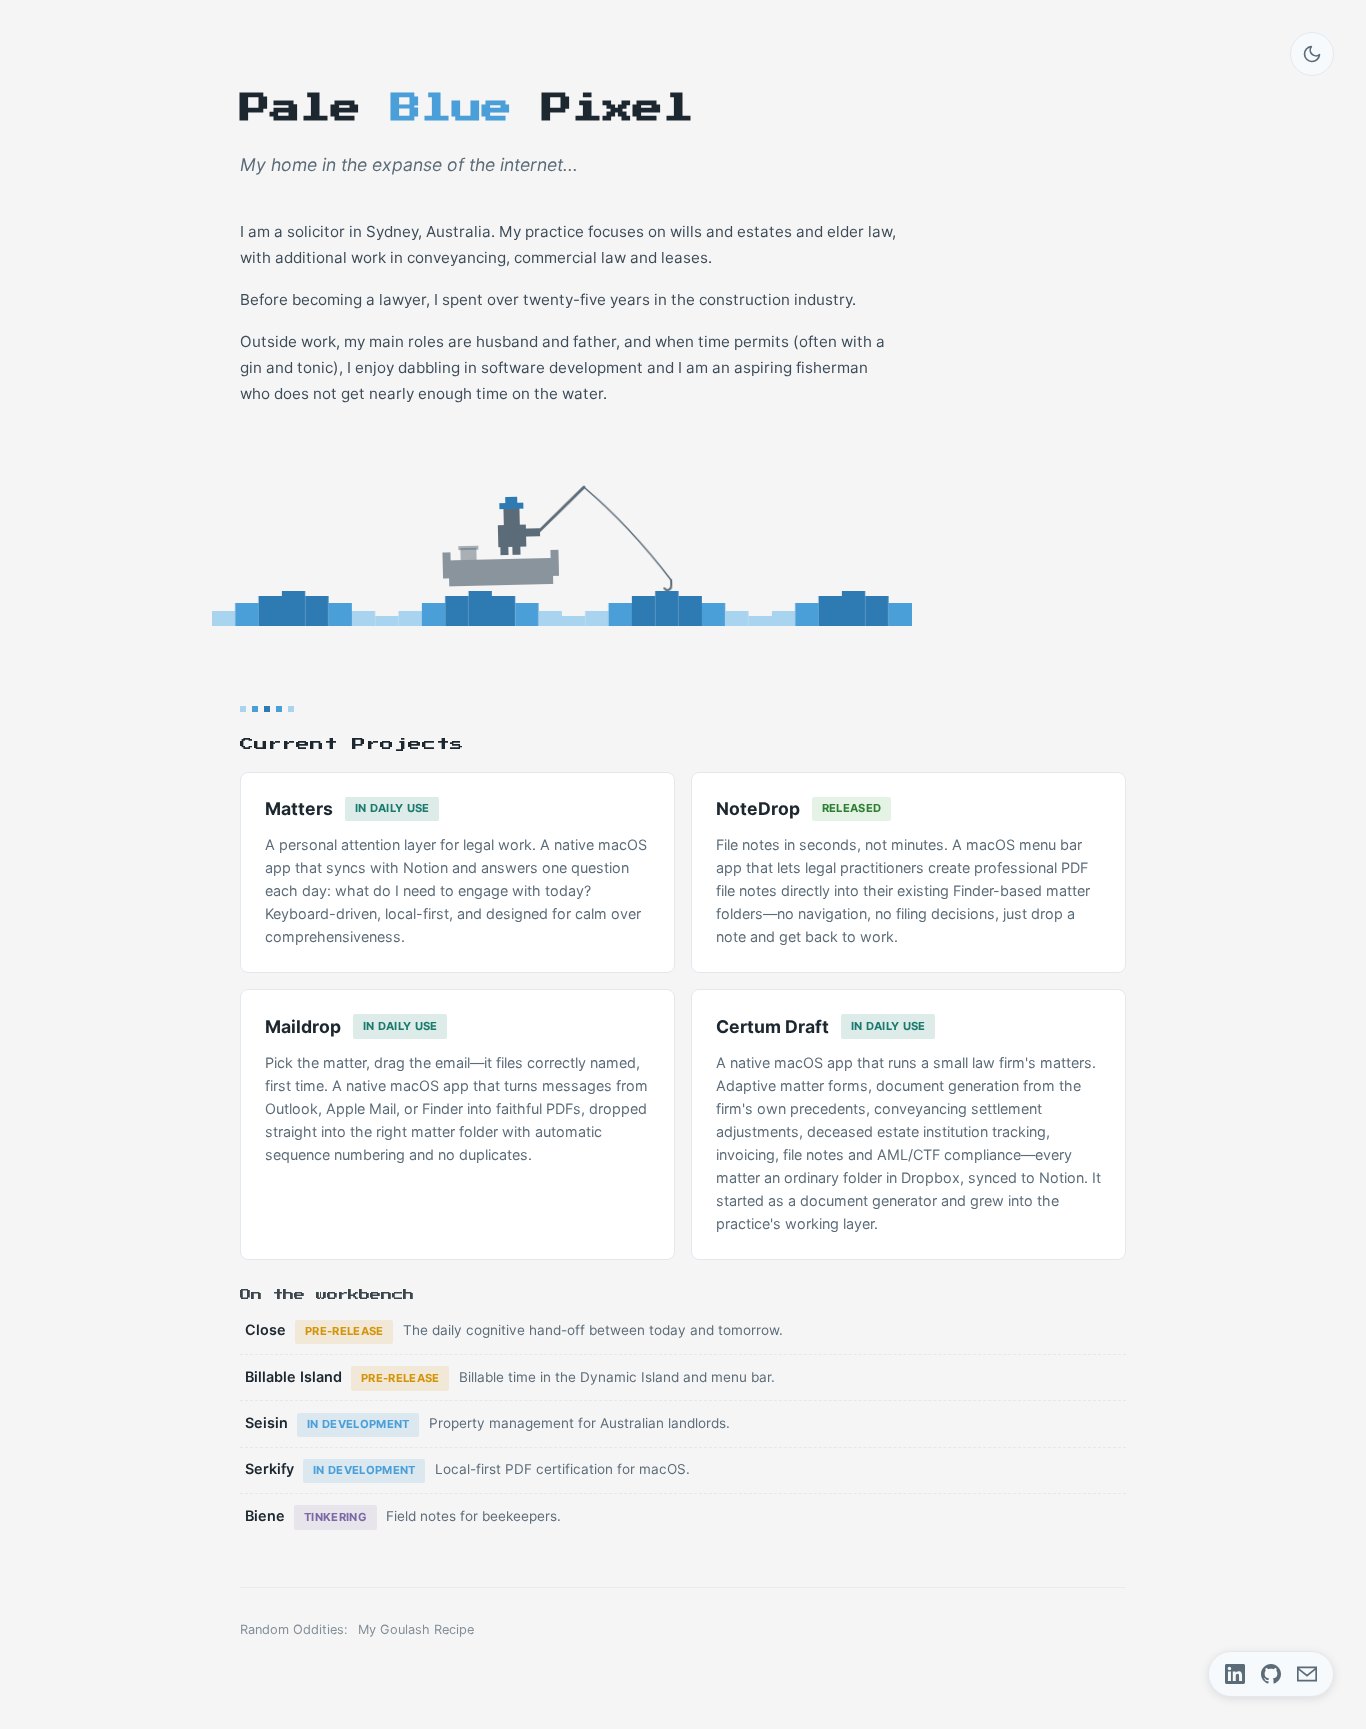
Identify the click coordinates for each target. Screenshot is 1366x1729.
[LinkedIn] (1235, 1674)
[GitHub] (1271, 1674)
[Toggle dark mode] (1312, 54)
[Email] (1307, 1674)
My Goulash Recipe (416, 1629)
